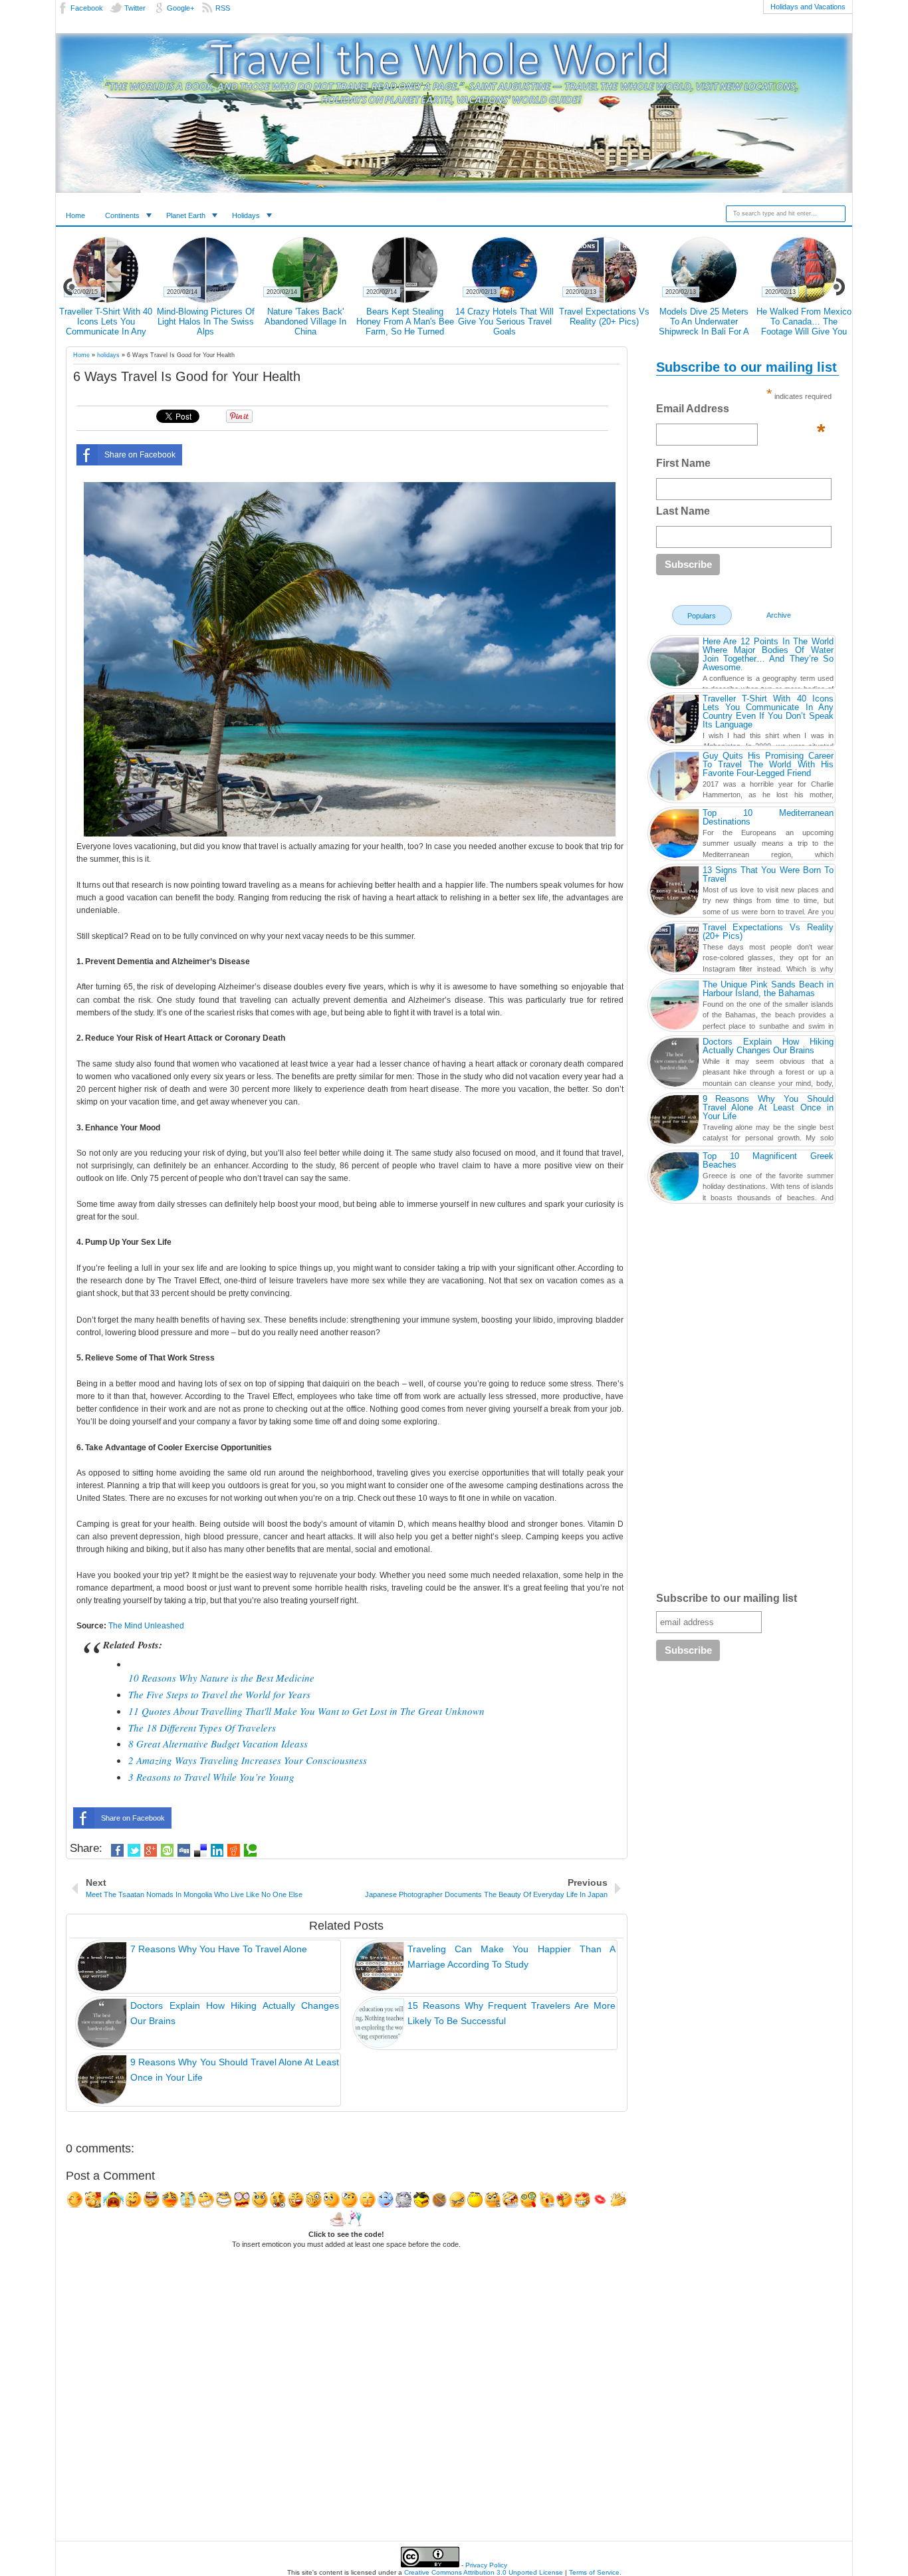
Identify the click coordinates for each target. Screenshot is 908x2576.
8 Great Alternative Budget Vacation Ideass (218, 1743)
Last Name (683, 511)
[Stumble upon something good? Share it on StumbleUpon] (167, 1851)
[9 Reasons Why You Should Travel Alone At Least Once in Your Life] (674, 1121)
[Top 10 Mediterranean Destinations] (674, 835)
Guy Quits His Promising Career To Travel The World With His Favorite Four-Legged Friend (305, 326)
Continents (122, 215)
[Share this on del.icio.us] (200, 1851)
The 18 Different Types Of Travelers (202, 1728)
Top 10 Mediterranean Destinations (768, 817)
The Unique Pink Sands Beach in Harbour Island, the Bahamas (768, 989)
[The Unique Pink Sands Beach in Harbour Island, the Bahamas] (674, 1007)
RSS (223, 8)
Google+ (180, 8)
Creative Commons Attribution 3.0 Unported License (484, 2572)
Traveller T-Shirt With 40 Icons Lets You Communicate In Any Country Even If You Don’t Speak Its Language (768, 711)
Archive (779, 615)
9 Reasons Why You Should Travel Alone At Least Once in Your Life (804, 322)
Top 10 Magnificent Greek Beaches (768, 1160)
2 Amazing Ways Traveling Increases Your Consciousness (248, 1760)
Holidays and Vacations (808, 7)
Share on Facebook (140, 455)
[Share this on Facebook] (117, 1851)
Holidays (246, 215)
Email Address (740, 412)
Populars (702, 616)
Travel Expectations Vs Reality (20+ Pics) (768, 932)
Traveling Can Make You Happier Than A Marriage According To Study (505, 322)
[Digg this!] (184, 1851)
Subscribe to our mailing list (727, 1598)
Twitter (135, 8)
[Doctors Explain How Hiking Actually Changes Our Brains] (674, 1064)
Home (75, 215)
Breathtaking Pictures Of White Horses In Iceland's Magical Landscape (205, 322)
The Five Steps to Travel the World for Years (219, 1694)
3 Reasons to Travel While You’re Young (211, 1777)
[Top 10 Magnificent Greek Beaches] (674, 1178)
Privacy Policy (486, 2565)
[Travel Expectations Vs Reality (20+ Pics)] (674, 950)
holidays (108, 355)
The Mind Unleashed (146, 1626)
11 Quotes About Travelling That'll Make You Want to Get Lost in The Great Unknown (306, 1711)
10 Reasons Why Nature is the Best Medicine (221, 1678)
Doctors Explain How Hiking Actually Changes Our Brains (605, 322)
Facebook (87, 8)
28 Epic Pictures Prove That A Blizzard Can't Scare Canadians (106, 322)
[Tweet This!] (134, 1851)
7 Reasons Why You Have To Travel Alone (405, 317)
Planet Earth (186, 215)
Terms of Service (594, 2572)
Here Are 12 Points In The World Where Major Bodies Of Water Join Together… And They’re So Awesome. (768, 654)
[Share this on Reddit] (234, 1851)
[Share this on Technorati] (250, 1851)
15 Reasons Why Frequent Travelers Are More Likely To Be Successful (704, 326)
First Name (683, 463)
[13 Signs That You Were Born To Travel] (674, 892)
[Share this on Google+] (151, 1851)
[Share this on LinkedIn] (217, 1851)
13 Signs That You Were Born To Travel (768, 874)
